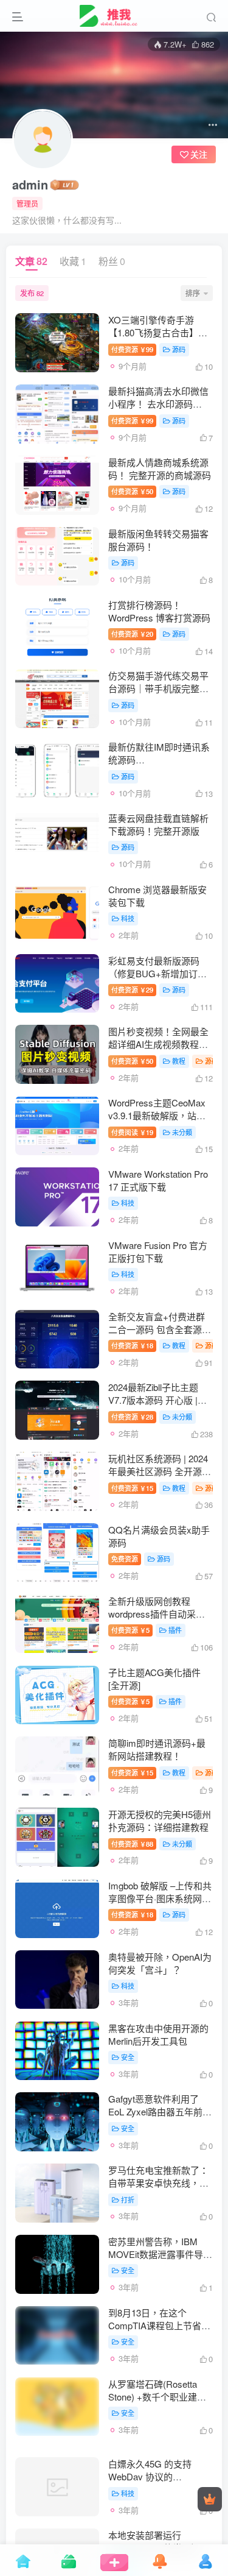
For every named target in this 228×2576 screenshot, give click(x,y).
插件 (175, 1630)
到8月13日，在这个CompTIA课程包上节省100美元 (155, 2325)
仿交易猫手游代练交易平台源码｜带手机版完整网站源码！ (158, 688)
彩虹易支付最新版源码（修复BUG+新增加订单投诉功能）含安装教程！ (158, 973)
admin (30, 185)
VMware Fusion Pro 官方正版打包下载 (158, 1251)
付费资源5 (130, 1630)
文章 (31, 261)
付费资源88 (132, 1844)
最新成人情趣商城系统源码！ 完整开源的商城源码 (160, 469)
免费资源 (125, 1559)
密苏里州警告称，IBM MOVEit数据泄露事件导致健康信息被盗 (160, 2254)
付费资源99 (132, 349)
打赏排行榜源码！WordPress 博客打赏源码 (159, 611)
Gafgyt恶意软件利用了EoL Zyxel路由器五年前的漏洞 (160, 2111)
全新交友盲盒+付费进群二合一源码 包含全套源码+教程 (160, 1329)
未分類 (182, 1132)
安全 (128, 2057)
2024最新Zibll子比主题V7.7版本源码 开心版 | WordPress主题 (153, 1400)
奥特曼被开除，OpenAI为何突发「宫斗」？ (160, 1963)
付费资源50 (132, 491)
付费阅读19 (132, 1132)
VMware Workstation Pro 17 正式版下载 (158, 1180)
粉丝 (112, 261)
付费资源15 (132, 1488)
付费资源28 (132, 1417)
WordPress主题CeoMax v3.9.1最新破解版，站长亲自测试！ (157, 1115)
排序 (193, 293)
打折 (128, 2199)
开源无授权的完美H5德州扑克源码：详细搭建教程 (160, 1821)
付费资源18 (132, 1345)
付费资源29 (132, 989)
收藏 (73, 261)
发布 (32, 293)
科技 (128, 918)
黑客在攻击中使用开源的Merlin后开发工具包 (158, 2034)
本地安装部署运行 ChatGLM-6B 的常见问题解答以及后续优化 (159, 2539)
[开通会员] (210, 2499)
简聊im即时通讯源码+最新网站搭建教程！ (157, 1749)
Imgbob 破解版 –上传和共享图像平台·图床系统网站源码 (160, 1898)
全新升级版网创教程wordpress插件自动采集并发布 (157, 1614)
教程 (179, 1061)
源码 (179, 349)
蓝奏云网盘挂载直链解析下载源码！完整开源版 (158, 824)
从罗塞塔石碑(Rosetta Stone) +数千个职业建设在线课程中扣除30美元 (157, 2397)
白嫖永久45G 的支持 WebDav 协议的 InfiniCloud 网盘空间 (150, 2467)
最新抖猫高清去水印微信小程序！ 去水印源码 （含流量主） (158, 404)
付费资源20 (132, 634)
